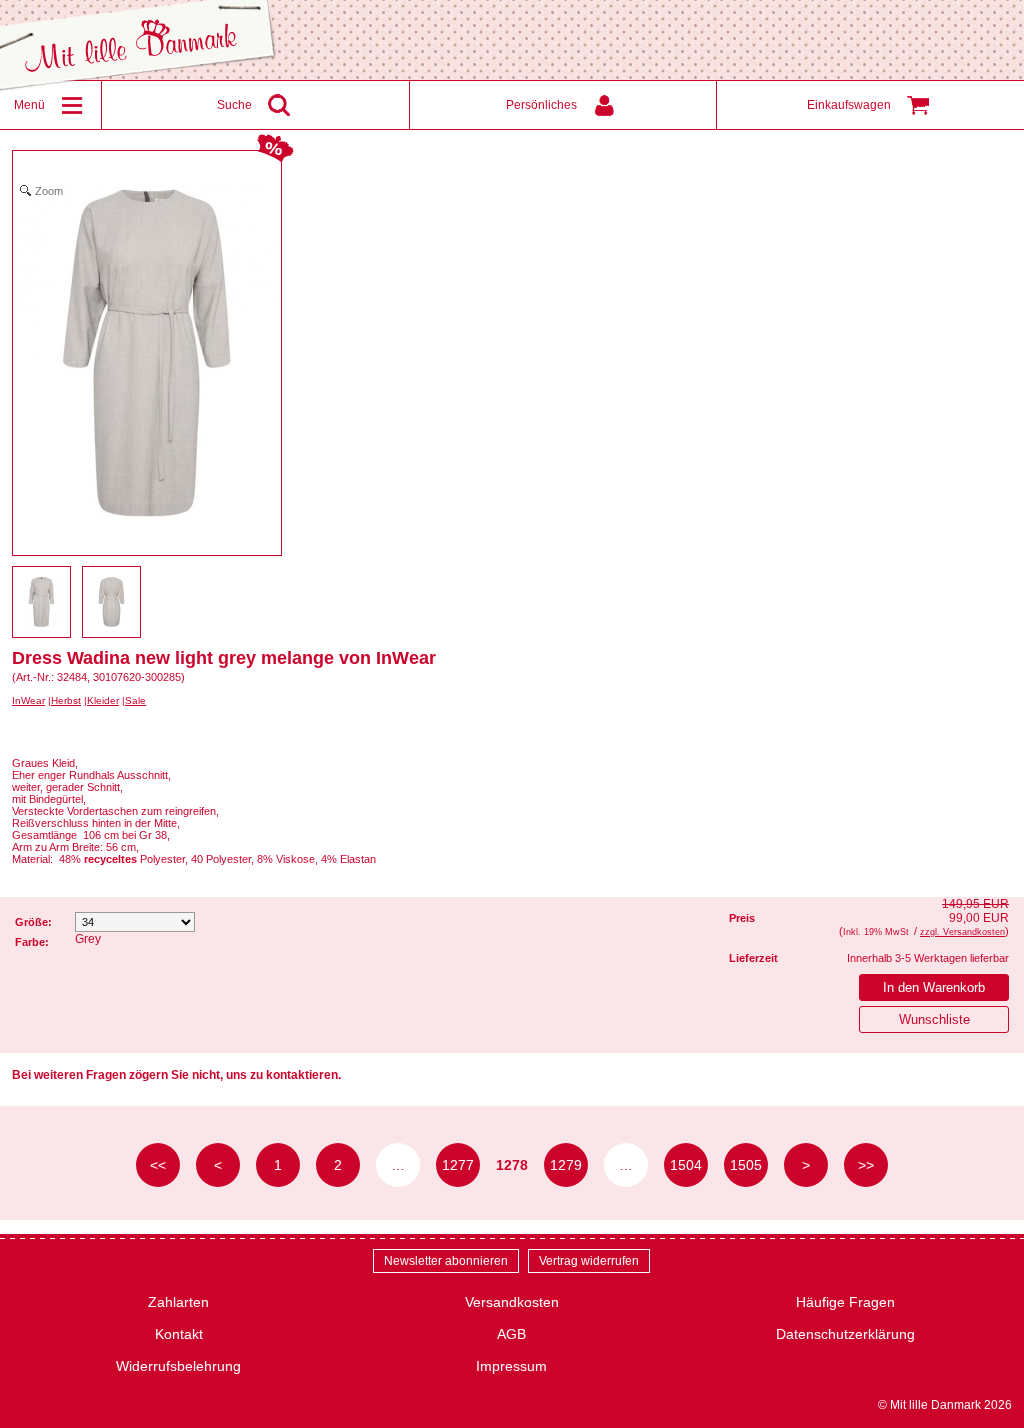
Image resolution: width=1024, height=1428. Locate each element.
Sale (135, 700)
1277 (458, 1165)
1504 (686, 1165)
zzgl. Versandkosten (962, 932)
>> (866, 1165)
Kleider (103, 700)
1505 (746, 1165)
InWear (28, 700)
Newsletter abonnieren (446, 1261)
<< (158, 1165)
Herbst (66, 700)
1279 (566, 1165)
